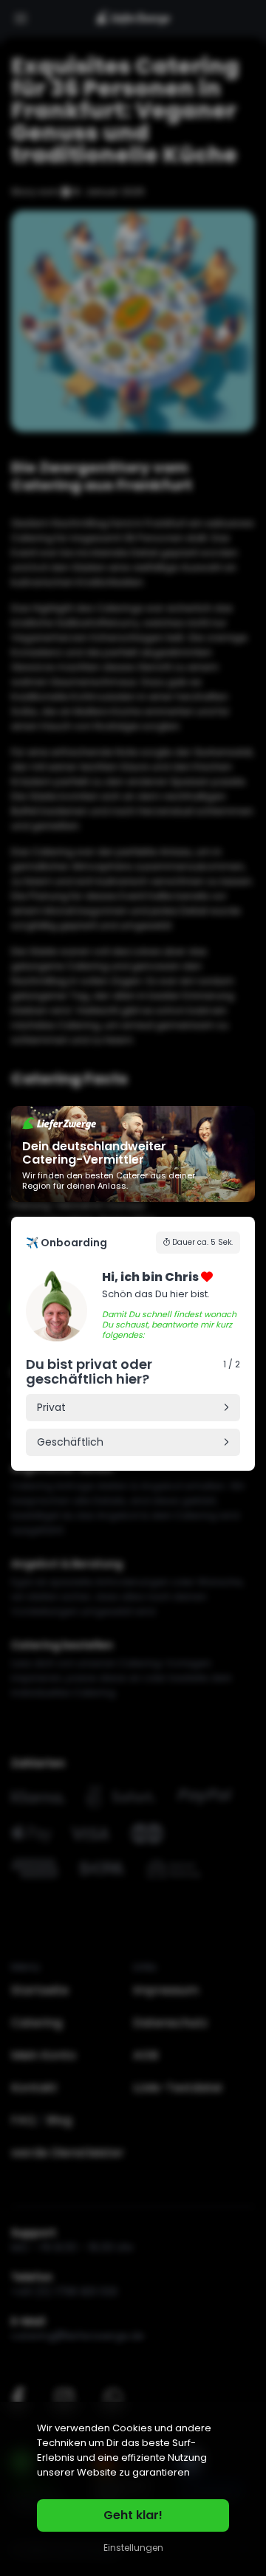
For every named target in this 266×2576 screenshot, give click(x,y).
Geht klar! (133, 2515)
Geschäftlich (70, 1442)
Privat (51, 1407)
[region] (133, 2489)
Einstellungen (133, 2548)
